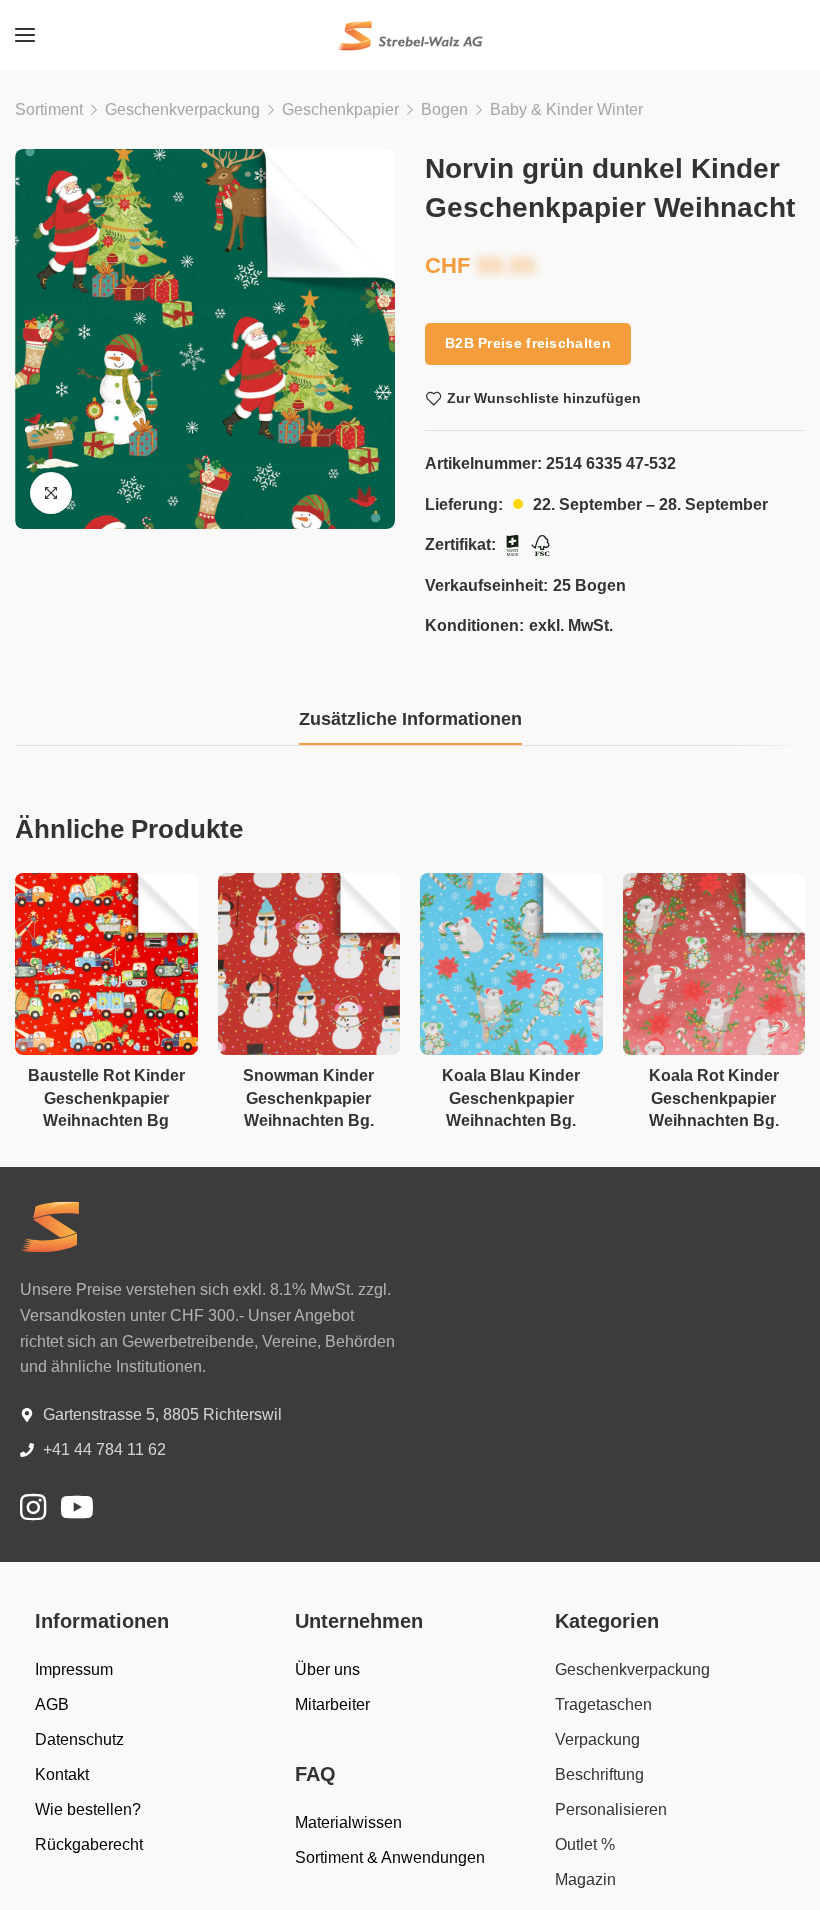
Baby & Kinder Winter (566, 109)
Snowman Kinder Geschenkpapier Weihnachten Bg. (308, 1098)
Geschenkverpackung (182, 109)
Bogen (444, 109)
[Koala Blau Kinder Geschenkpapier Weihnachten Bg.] (511, 964)
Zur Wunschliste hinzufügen (544, 398)
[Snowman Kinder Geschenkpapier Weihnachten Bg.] (309, 964)
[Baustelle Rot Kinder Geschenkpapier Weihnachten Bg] (106, 964)
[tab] (410, 720)
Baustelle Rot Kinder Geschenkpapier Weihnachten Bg (106, 1098)
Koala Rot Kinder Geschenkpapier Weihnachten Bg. (714, 1098)
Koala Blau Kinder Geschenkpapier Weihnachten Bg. (511, 1098)
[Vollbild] (51, 493)
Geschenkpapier (340, 109)
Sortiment (49, 109)
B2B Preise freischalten (528, 343)
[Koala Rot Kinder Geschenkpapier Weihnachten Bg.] (714, 964)
